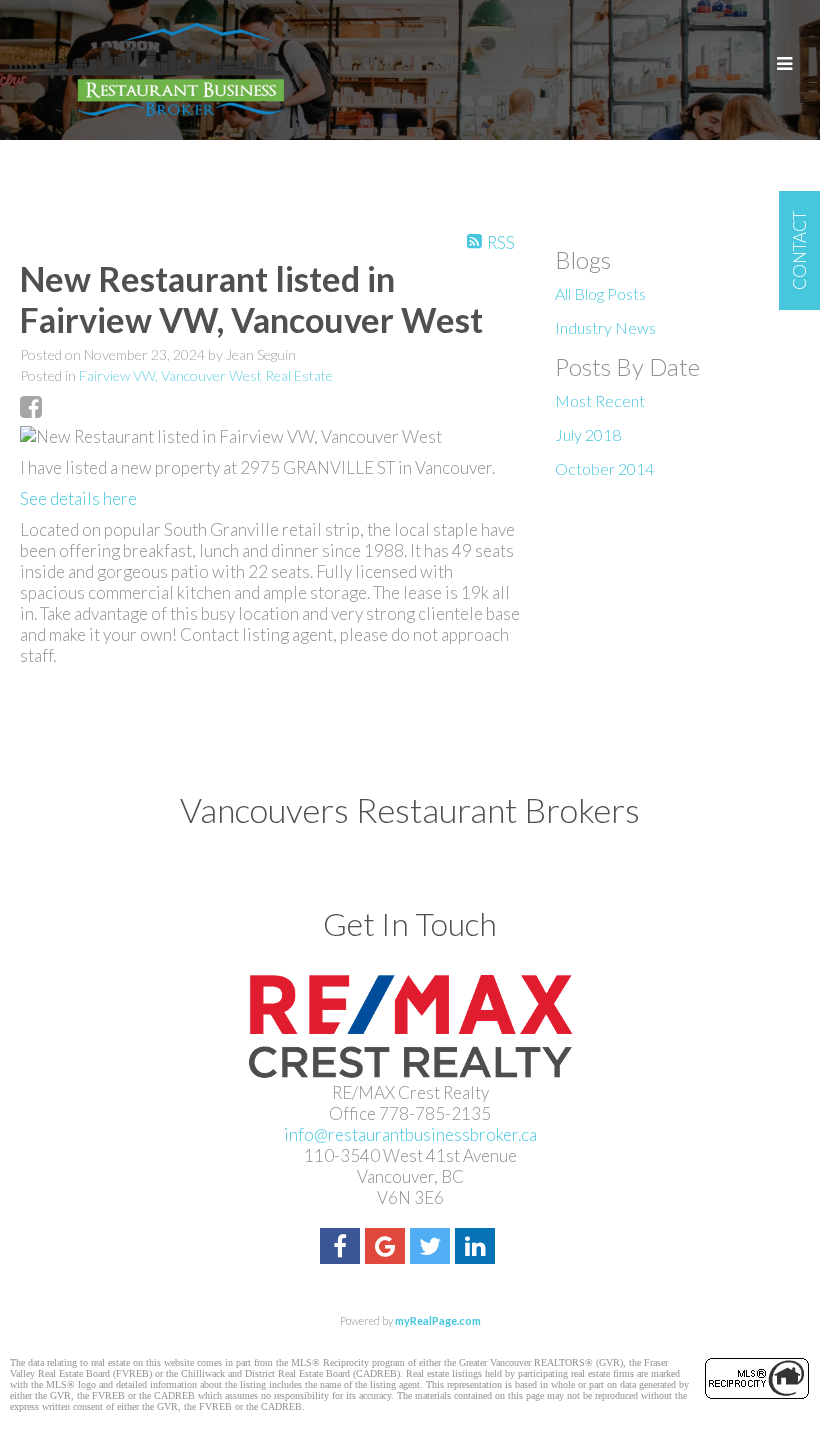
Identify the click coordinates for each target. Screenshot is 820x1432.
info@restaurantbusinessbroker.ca (410, 1134)
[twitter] (432, 1248)
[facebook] (342, 1248)
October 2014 (604, 468)
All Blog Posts (600, 293)
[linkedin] (477, 1248)
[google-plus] (387, 1248)
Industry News (605, 327)
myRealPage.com (438, 1320)
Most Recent (600, 400)
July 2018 (588, 434)
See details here (78, 498)
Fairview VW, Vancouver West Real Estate (206, 375)
